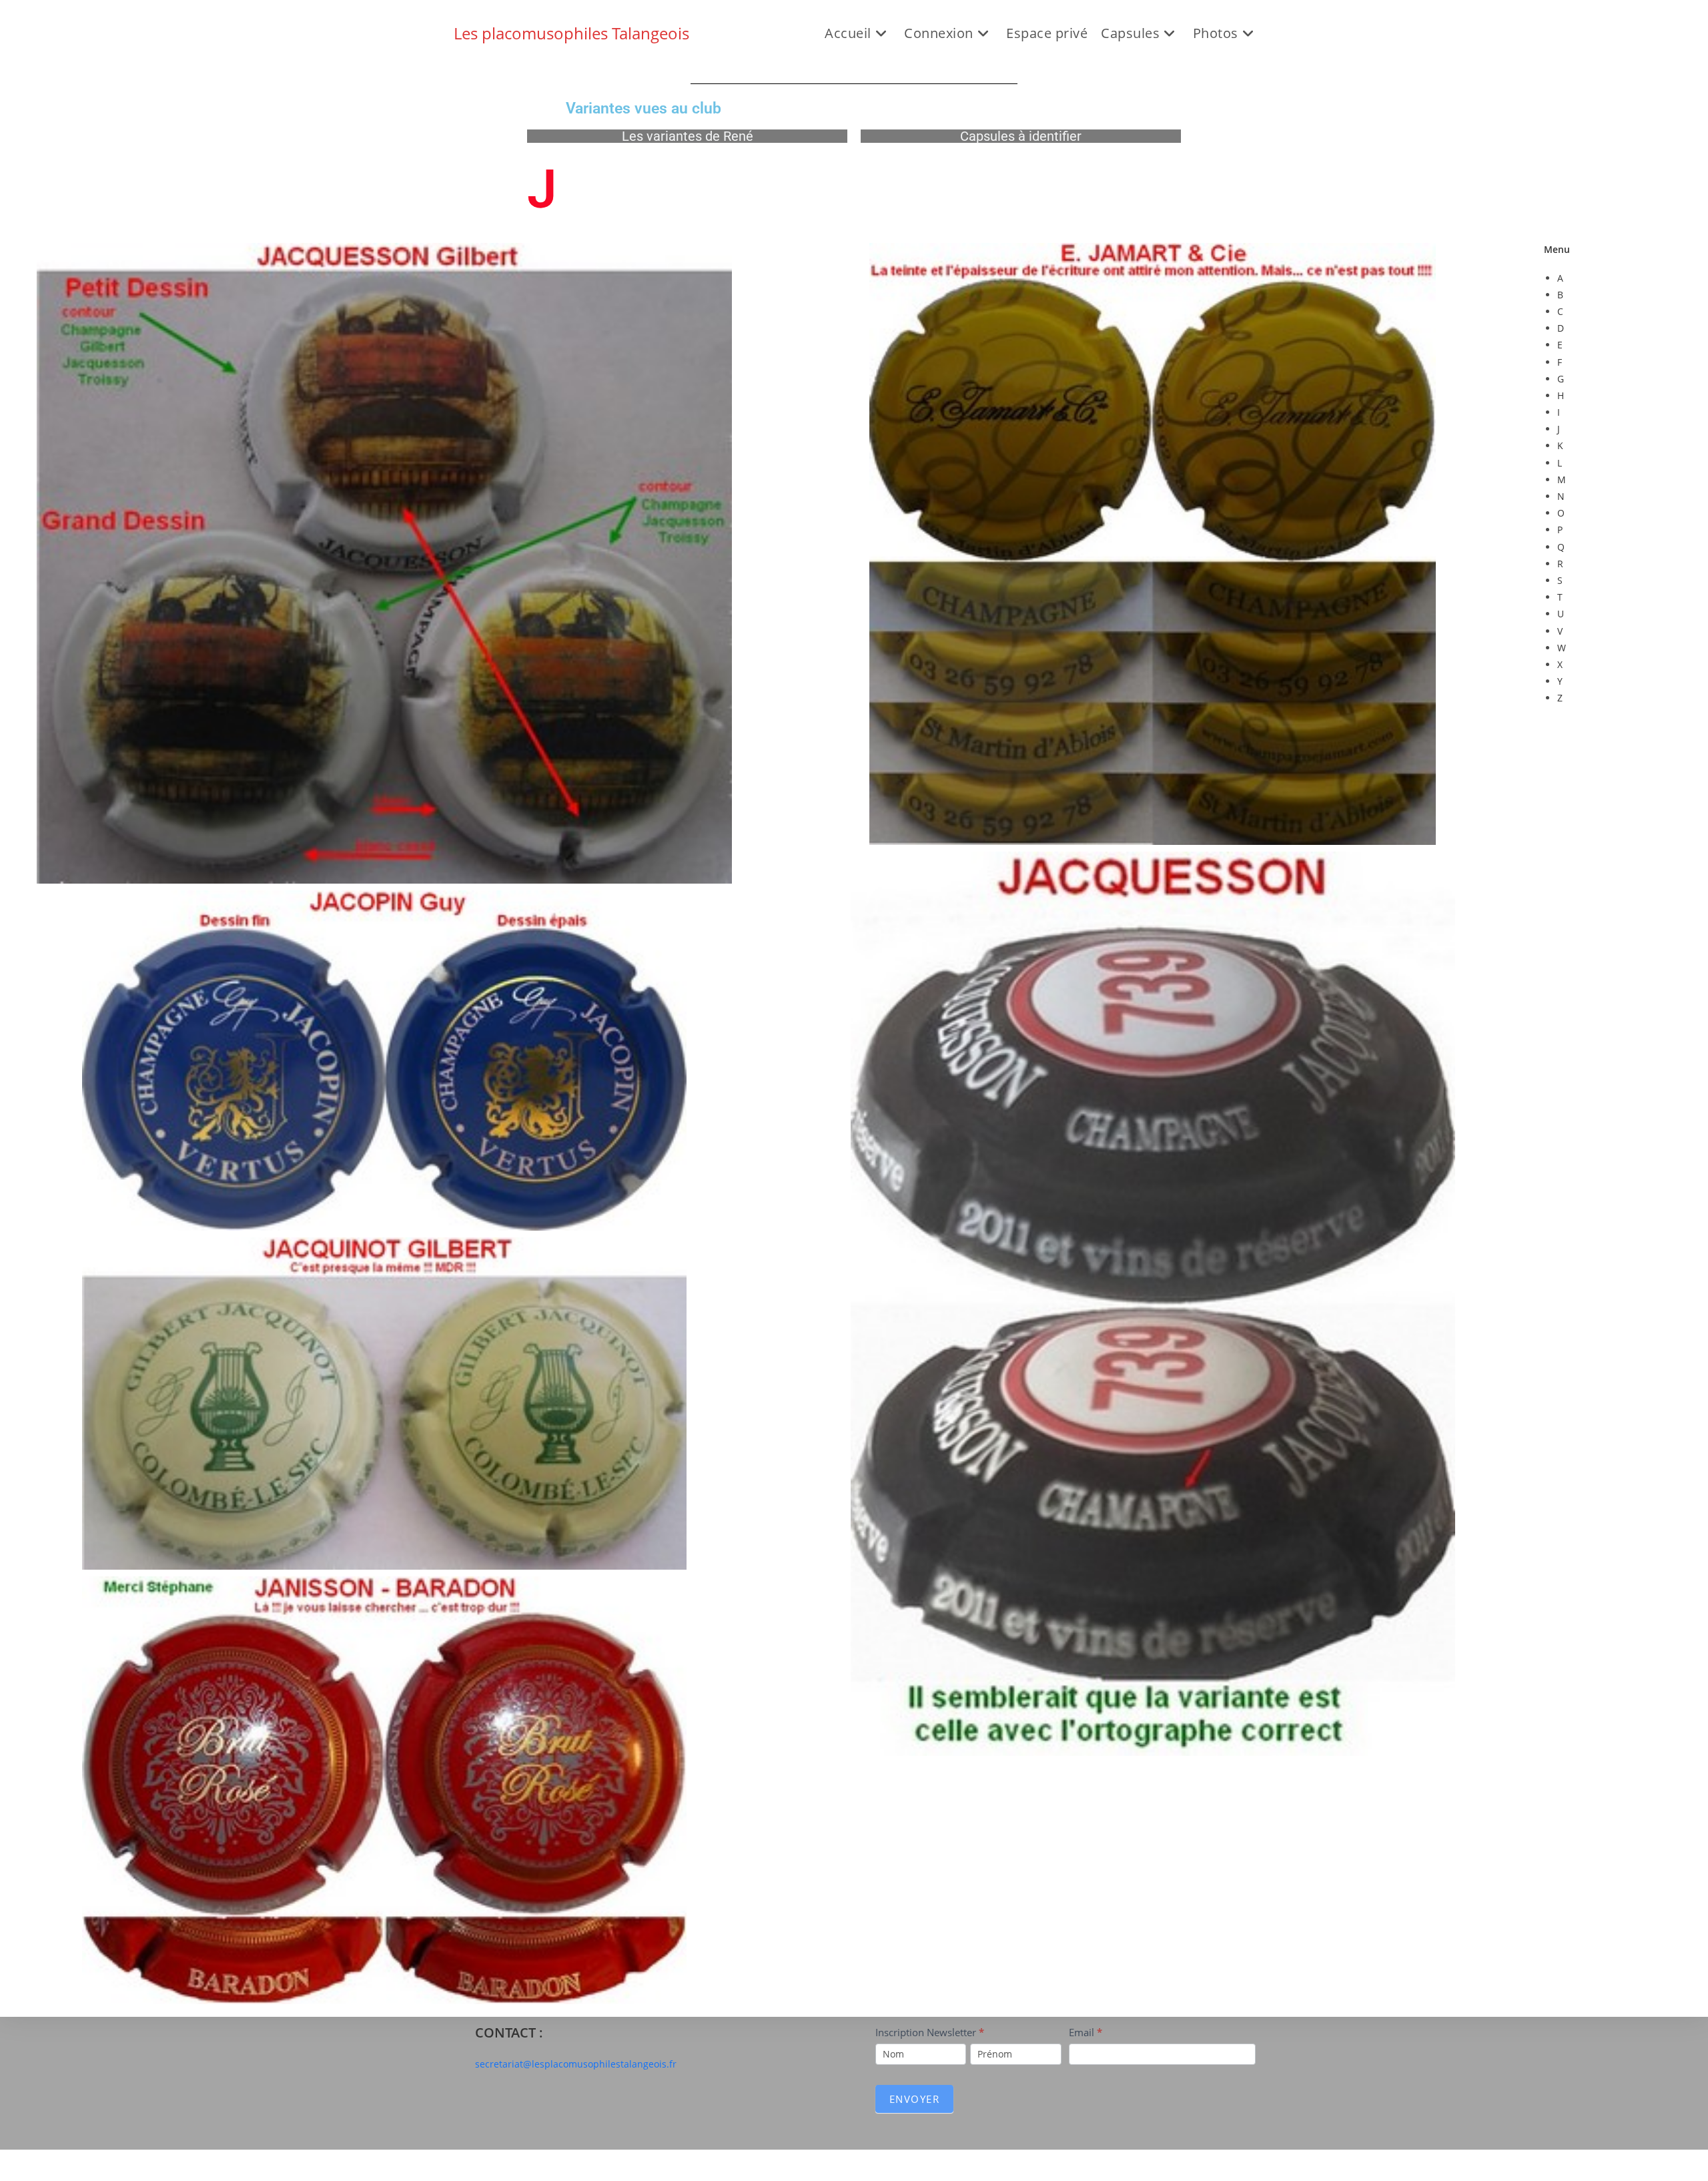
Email (1086, 2032)
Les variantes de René (688, 136)
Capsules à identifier (1021, 136)
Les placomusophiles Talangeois (571, 33)
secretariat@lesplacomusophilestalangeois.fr (576, 2064)
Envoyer (915, 2099)
